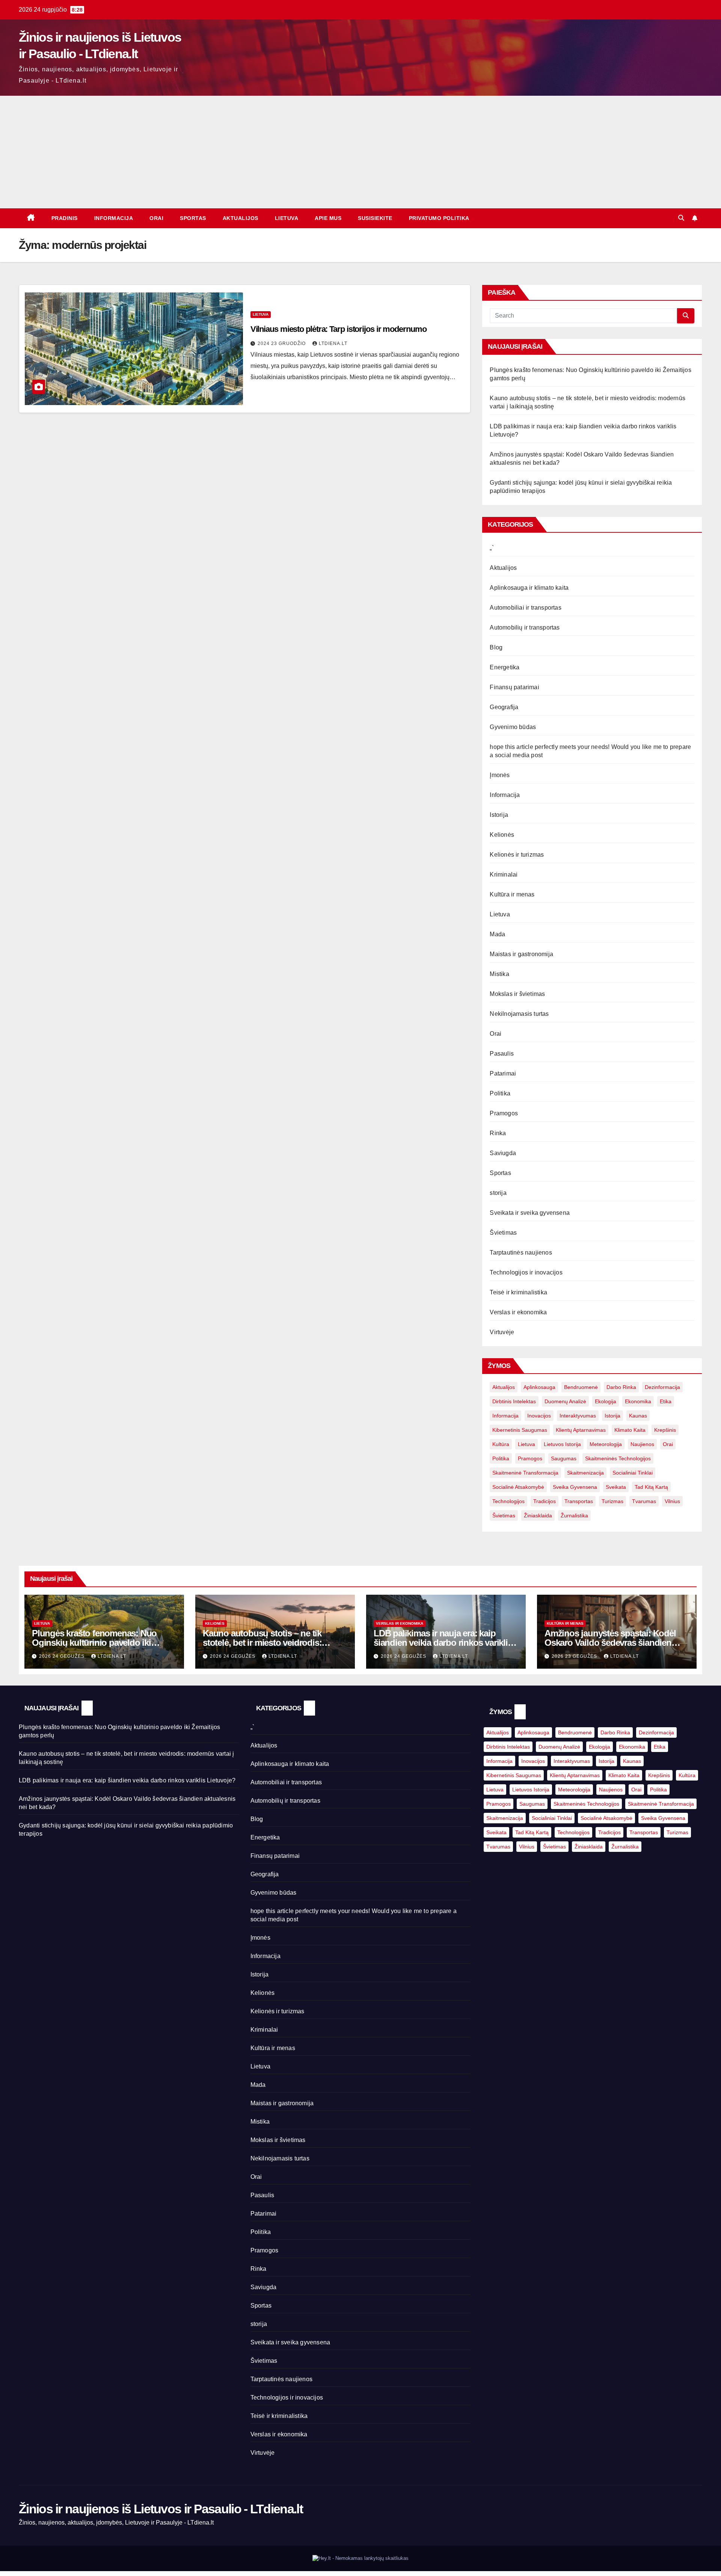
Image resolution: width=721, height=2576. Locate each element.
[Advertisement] (360, 152)
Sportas (193, 218)
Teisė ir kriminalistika (518, 1292)
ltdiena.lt (333, 343)
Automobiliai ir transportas (525, 608)
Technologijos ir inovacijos (526, 1272)
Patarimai (503, 1073)
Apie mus (328, 218)
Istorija (499, 815)
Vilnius (672, 1501)
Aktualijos (241, 218)
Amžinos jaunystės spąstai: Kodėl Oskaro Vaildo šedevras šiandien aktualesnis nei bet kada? (610, 1643)
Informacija (114, 218)
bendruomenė (581, 1387)
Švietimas (503, 1233)
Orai (156, 218)
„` (492, 548)
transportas (579, 1501)
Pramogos (504, 1113)
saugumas (564, 1458)
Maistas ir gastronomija (521, 954)
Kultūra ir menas (512, 894)
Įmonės (500, 775)
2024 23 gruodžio (282, 343)
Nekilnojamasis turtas (519, 1014)
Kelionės (502, 835)
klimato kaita (630, 1430)
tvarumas (644, 1501)
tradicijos (545, 1501)
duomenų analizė (565, 1401)
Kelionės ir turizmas (517, 855)
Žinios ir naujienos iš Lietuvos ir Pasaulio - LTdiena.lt (161, 2509)
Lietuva (287, 218)
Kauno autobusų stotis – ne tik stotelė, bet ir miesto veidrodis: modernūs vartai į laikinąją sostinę (269, 1643)
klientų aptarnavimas (581, 1430)
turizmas (612, 1501)
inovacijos (539, 1416)
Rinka (498, 1133)
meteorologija (606, 1444)
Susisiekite (375, 218)
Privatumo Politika (439, 218)
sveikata (616, 1487)
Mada (497, 934)
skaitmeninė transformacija (525, 1473)
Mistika (499, 974)
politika (501, 1458)
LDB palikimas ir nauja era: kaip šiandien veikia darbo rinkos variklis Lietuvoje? (443, 1643)
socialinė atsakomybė (518, 1487)
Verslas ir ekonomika (518, 1312)
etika (666, 1401)
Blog (496, 647)
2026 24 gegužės (63, 1656)
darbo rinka (621, 1387)
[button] (681, 218)
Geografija (504, 707)
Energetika (505, 667)
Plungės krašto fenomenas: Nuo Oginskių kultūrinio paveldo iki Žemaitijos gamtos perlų (94, 1643)
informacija (505, 1416)
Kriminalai (504, 874)
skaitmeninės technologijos (618, 1458)
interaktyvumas (578, 1416)
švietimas (504, 1515)
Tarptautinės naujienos (521, 1253)
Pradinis (65, 218)
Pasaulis (502, 1054)
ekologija (606, 1401)
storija (498, 1193)
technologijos (508, 1501)
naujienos (642, 1444)
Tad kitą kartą (651, 1487)
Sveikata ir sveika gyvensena (530, 1213)
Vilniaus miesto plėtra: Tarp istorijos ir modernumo (339, 329)
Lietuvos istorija (562, 1444)
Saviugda (503, 1153)
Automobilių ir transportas (525, 627)
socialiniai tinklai (633, 1473)
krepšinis (665, 1430)
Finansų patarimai (514, 687)
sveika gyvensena (575, 1487)
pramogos (530, 1458)
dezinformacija (662, 1387)
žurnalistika (574, 1515)
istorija (612, 1416)
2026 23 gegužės (575, 1656)
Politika (500, 1093)
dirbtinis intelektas (514, 1401)
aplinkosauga (539, 1387)
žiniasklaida (538, 1515)
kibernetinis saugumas (520, 1430)
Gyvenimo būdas (513, 727)
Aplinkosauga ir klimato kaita (529, 588)
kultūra (501, 1444)
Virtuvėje (502, 1332)
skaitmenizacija (585, 1473)
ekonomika (638, 1401)
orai (668, 1444)
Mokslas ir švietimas (517, 994)
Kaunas (638, 1416)
